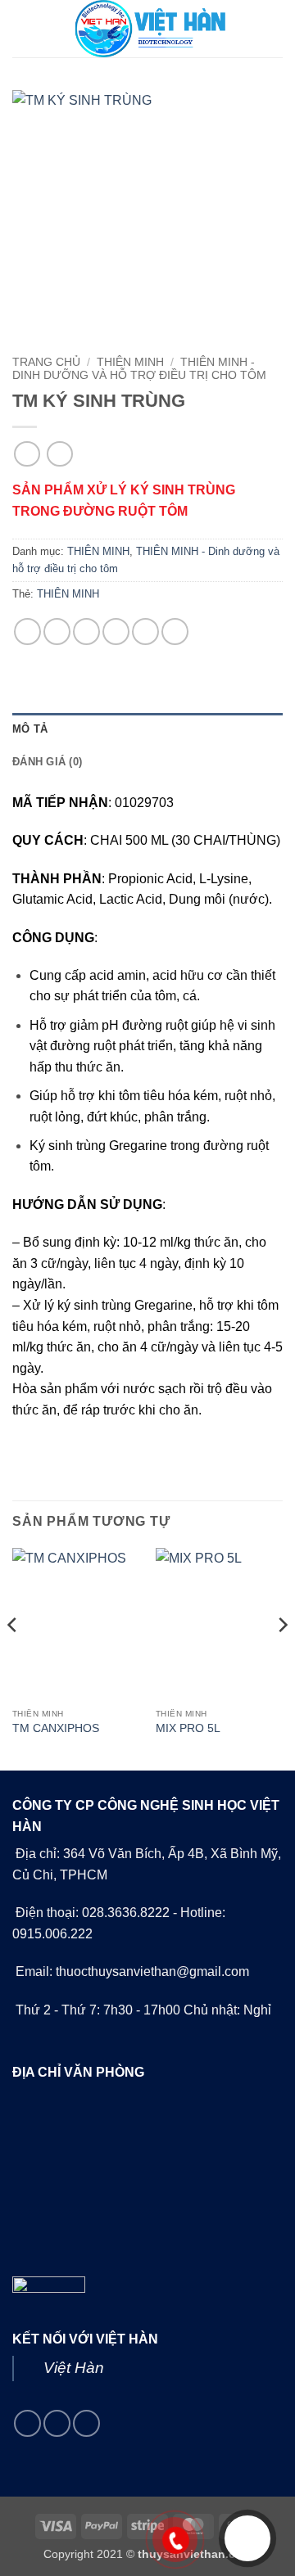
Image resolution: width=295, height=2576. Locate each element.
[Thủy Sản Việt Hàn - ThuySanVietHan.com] (147, 29)
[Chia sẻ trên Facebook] (57, 632)
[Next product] (27, 454)
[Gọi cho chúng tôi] (57, 2423)
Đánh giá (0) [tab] (47, 762)
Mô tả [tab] (30, 729)
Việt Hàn (74, 2368)
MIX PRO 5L (188, 1728)
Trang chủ (46, 362)
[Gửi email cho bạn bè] (116, 632)
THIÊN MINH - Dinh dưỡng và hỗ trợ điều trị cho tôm (139, 369)
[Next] (282, 1658)
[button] (22, 28)
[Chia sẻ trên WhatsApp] (27, 632)
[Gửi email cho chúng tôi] (27, 2423)
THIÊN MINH (130, 362)
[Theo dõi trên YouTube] (86, 2423)
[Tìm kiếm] (277, 29)
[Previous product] (59, 454)
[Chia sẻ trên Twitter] (86, 632)
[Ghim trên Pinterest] (145, 632)
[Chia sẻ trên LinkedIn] (175, 632)
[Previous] (13, 1658)
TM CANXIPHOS (56, 1728)
